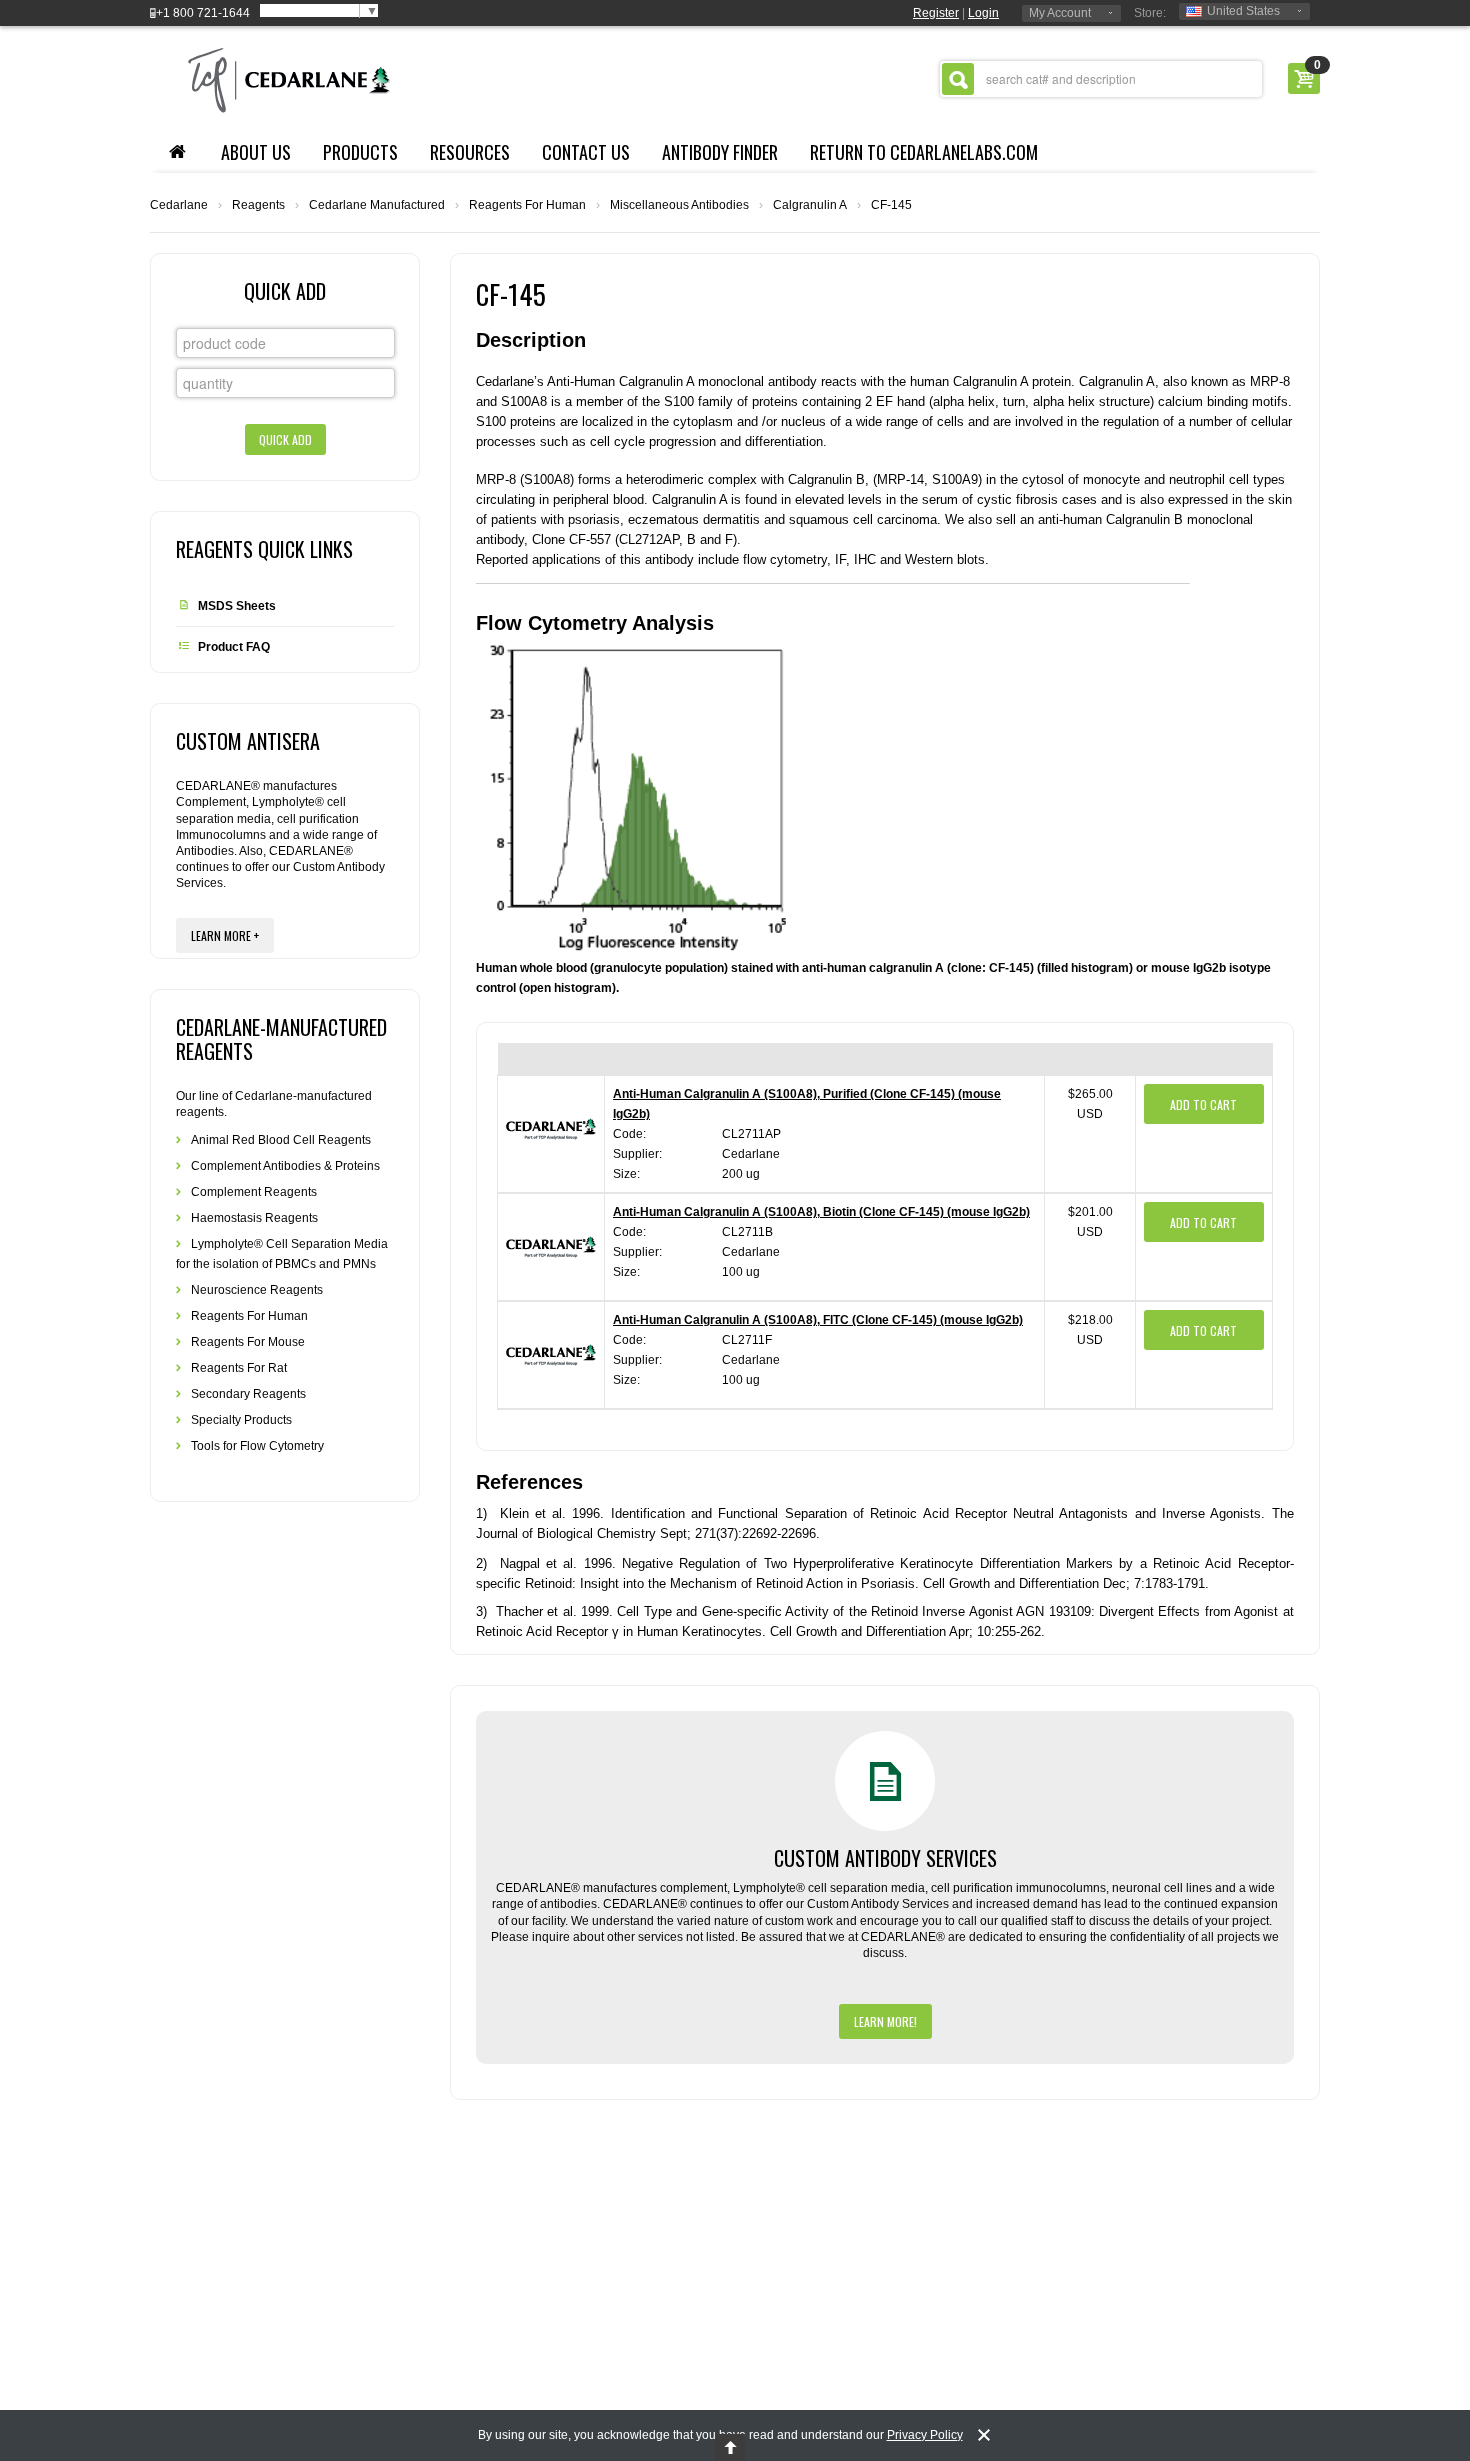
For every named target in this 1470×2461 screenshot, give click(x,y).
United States (1243, 11)
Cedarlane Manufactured (377, 205)
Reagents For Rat (239, 1368)
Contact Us (586, 152)
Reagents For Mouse (248, 1342)
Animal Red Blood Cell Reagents (281, 1140)
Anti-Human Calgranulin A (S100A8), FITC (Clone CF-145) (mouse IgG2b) (818, 1320)
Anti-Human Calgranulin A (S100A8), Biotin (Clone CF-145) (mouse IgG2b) (821, 1212)
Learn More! (885, 2021)
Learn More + (225, 935)
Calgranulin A (810, 205)
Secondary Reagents (248, 1394)
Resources (470, 152)
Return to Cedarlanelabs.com (924, 152)
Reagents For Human (527, 205)
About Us (256, 152)
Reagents (258, 205)
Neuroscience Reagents (257, 1290)
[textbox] (1101, 79)
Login (983, 13)
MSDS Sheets (237, 606)
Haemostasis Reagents (254, 1218)
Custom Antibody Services (885, 1858)
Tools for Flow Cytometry (257, 1446)
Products (360, 152)
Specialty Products (241, 1420)
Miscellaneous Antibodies (679, 205)
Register (936, 13)
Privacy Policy (925, 2435)
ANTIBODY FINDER (720, 152)
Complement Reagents (254, 1192)
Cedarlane (179, 205)
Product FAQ (234, 647)
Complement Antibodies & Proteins (285, 1166)
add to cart (1203, 1104)
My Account (1060, 13)
